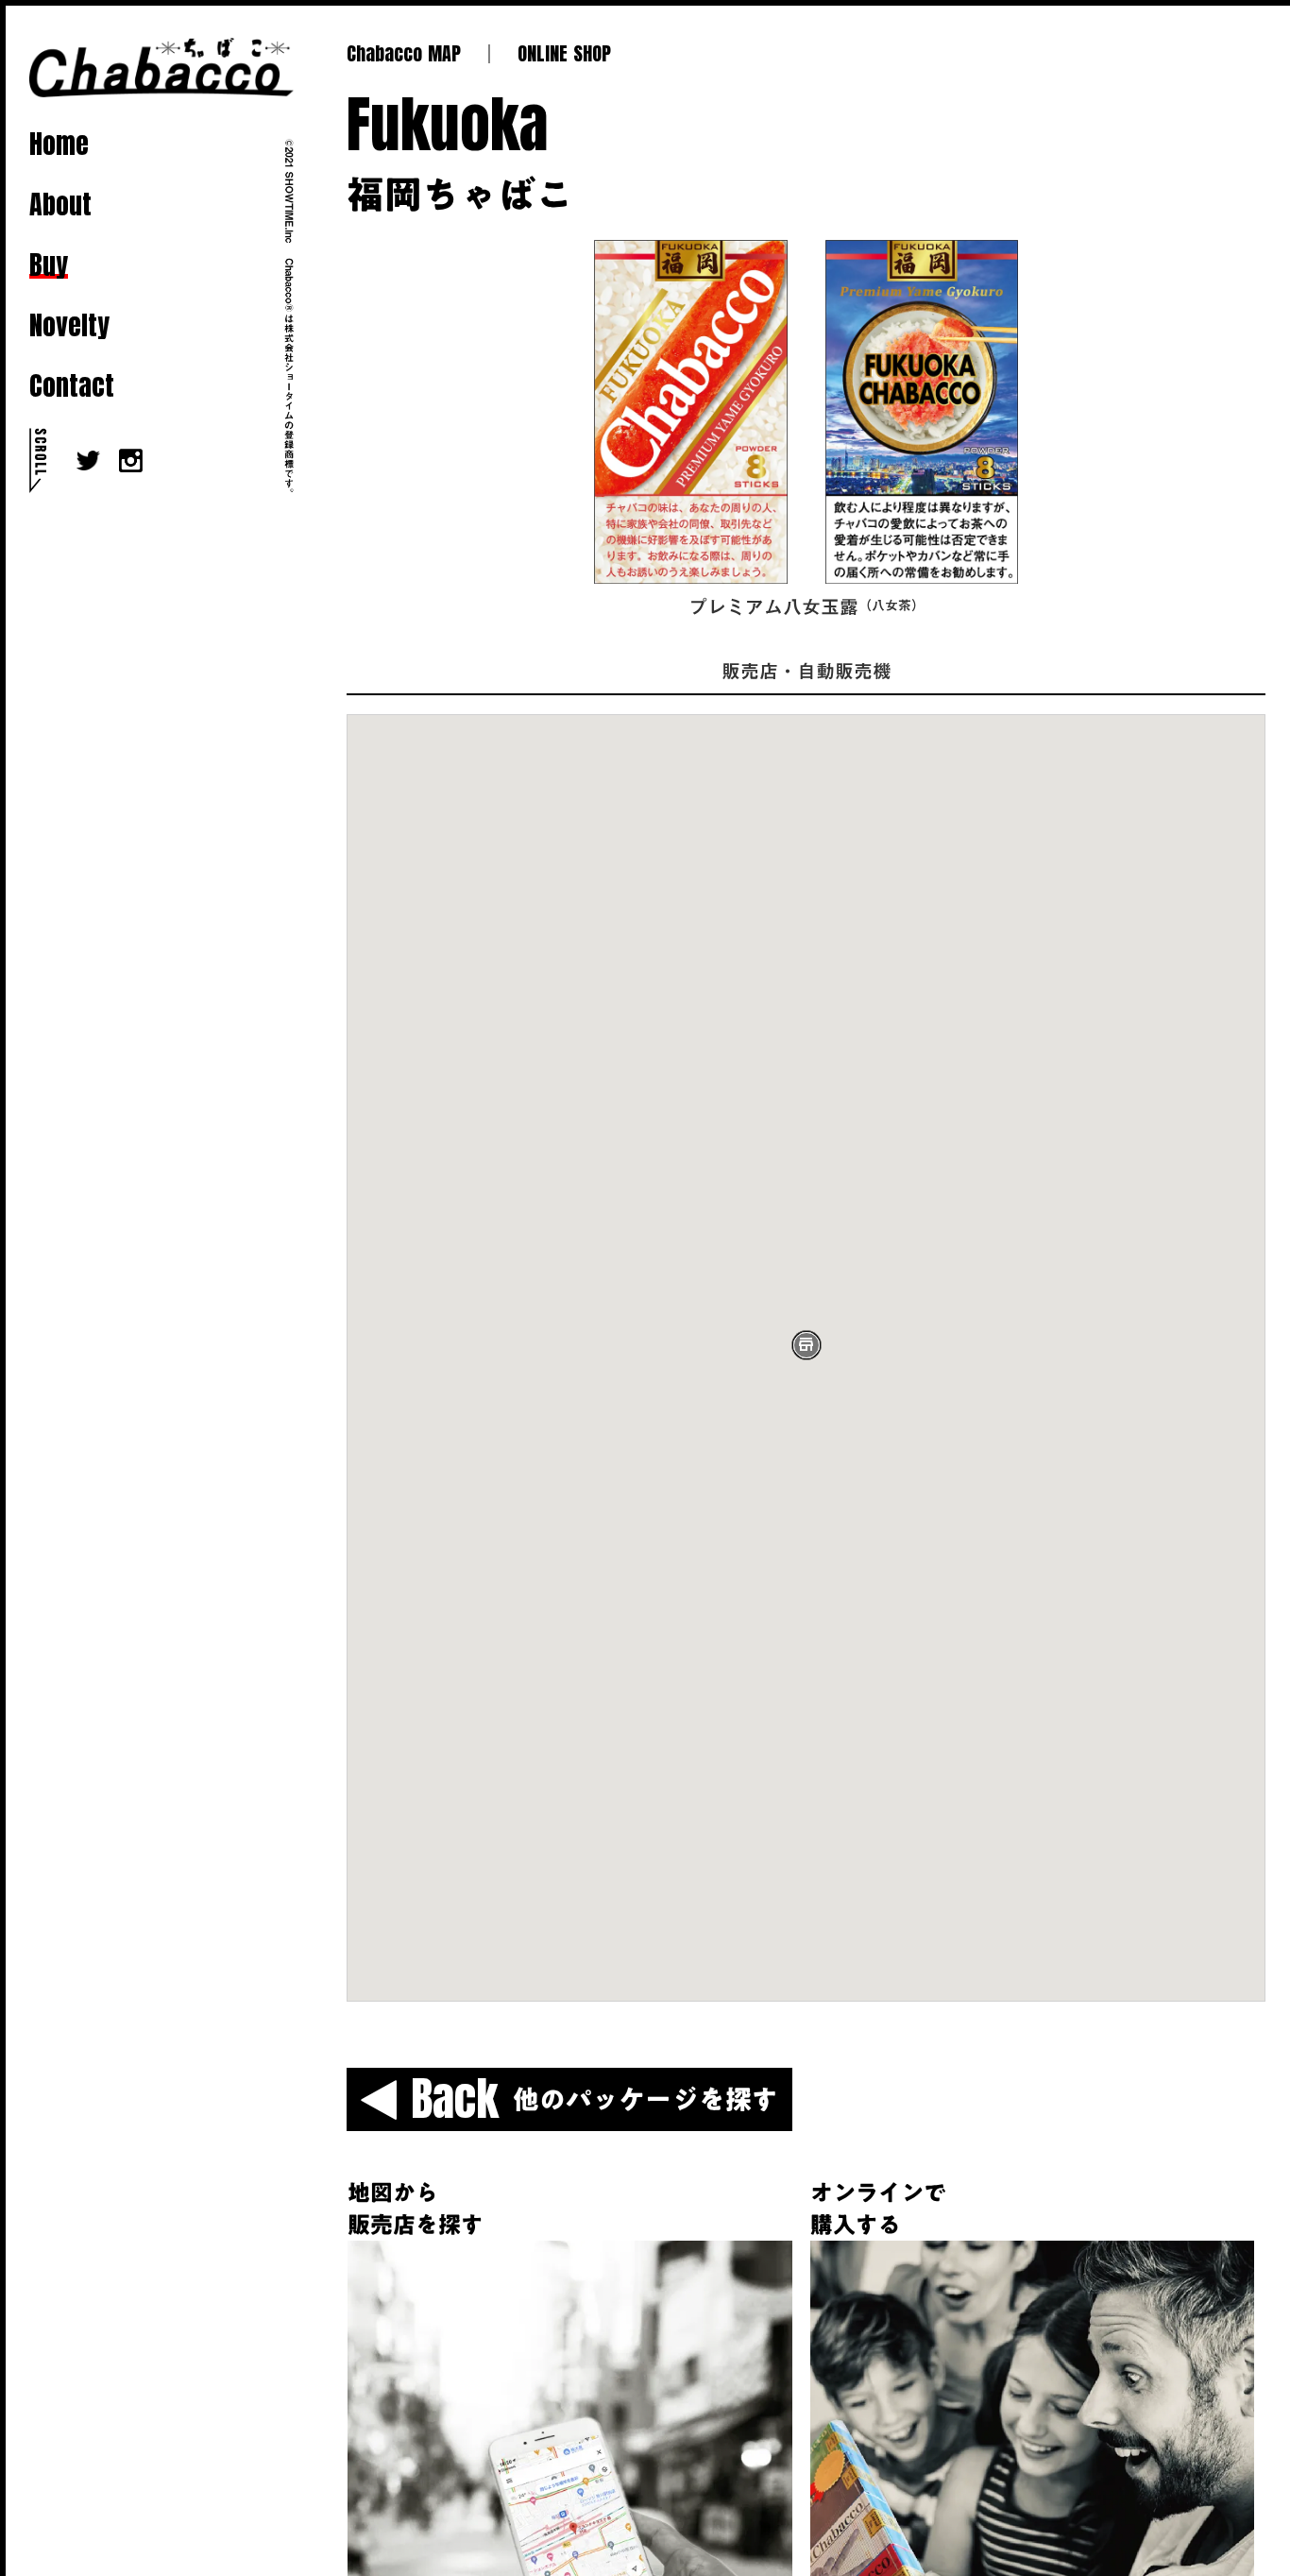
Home (59, 144)
